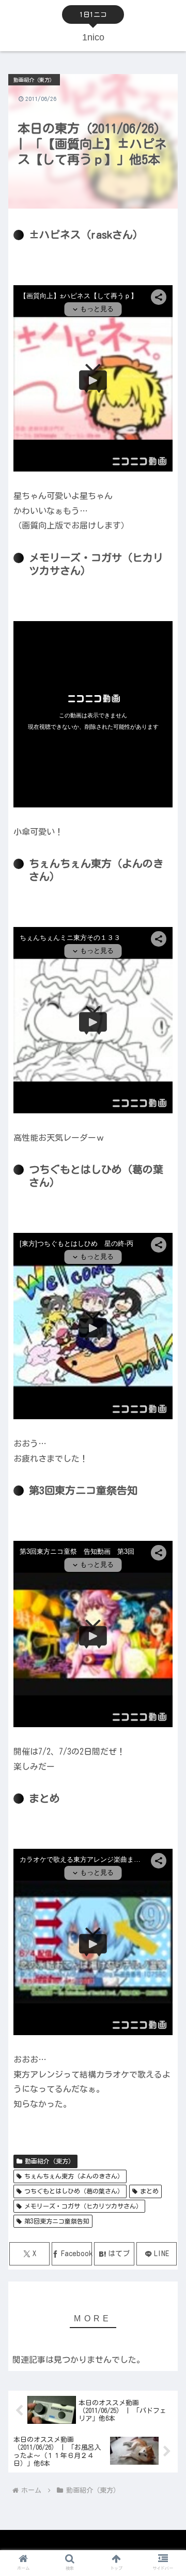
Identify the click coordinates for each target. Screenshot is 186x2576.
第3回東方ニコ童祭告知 (57, 2221)
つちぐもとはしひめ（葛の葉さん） (74, 2191)
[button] (166, 1666)
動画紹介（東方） (50, 2161)
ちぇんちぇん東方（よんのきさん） (74, 2176)
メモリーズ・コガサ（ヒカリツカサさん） (83, 2206)
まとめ (149, 2191)
